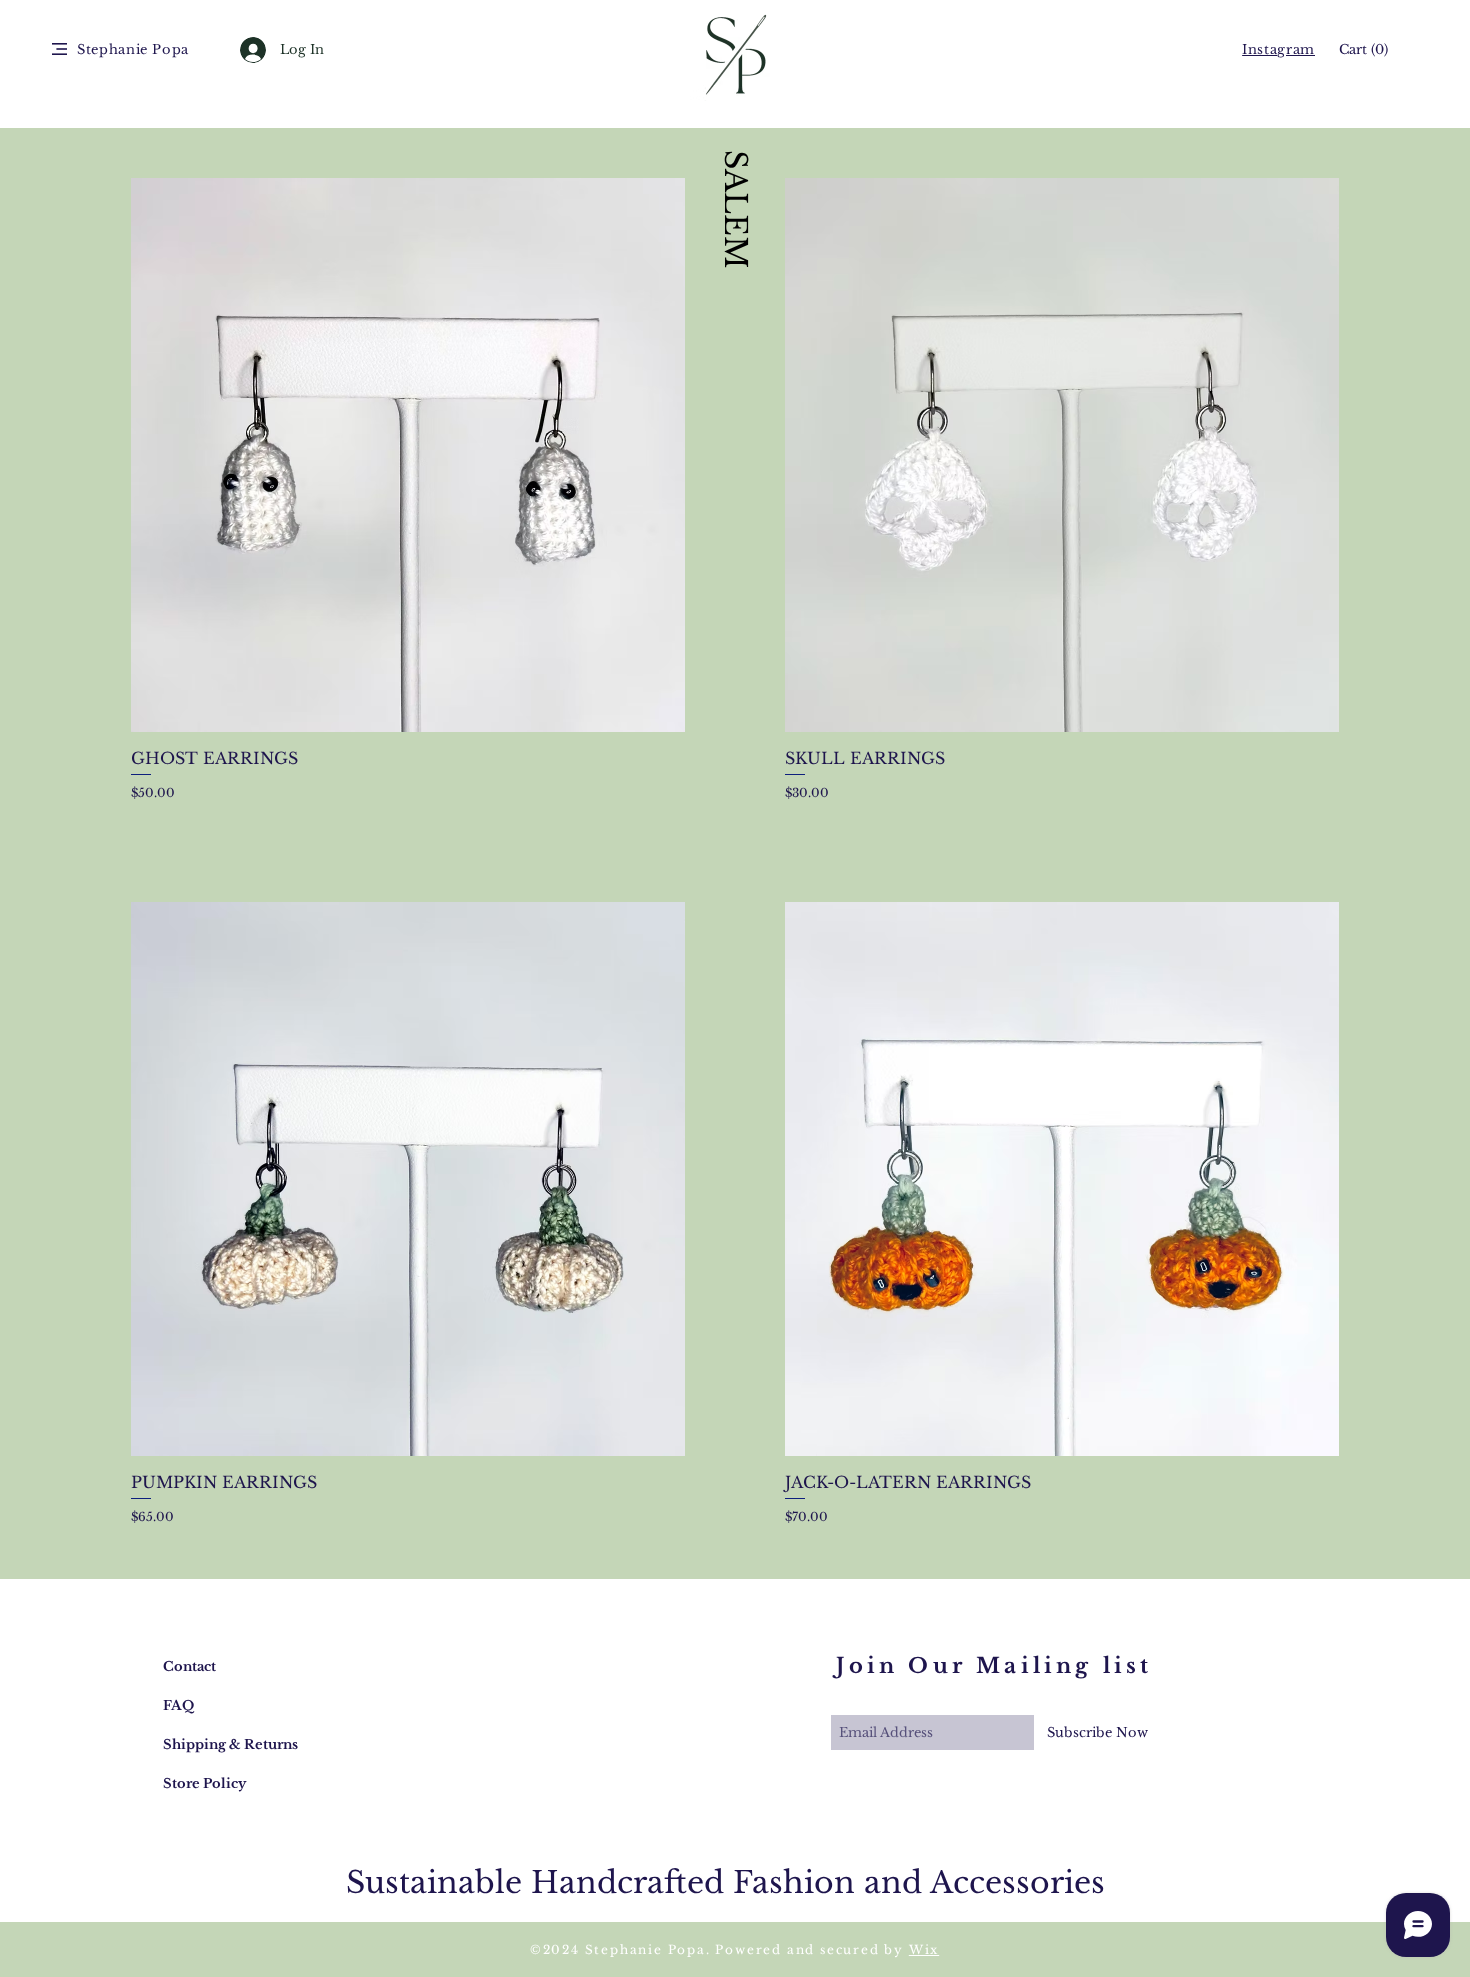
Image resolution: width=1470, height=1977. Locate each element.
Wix (924, 1949)
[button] (59, 49)
